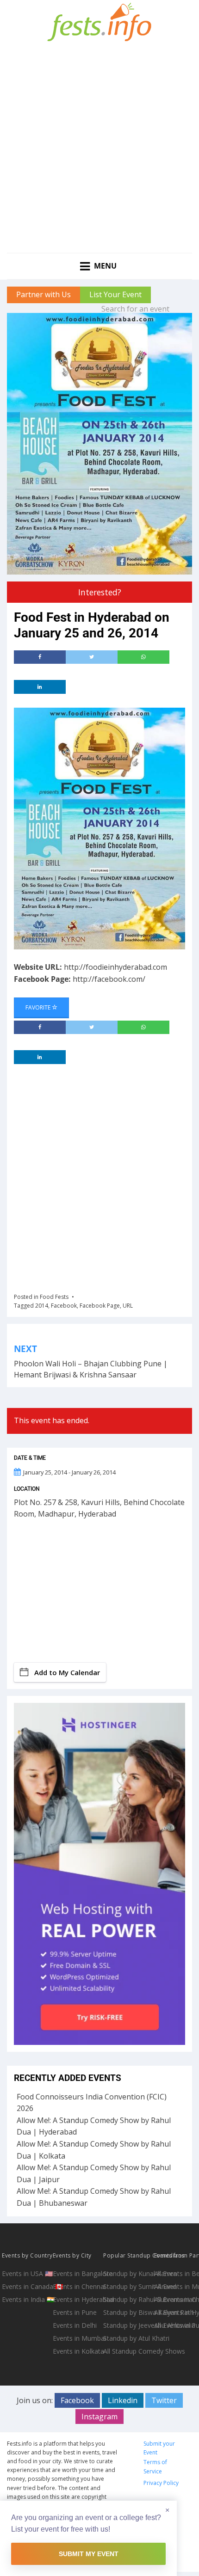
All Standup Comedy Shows (128, 2351)
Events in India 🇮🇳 (26, 2299)
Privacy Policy (161, 2483)
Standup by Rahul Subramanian (128, 2299)
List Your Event (115, 294)
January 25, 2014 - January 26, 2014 (69, 1472)
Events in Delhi (75, 2325)
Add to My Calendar (67, 1672)
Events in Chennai (77, 2286)
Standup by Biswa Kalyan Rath (128, 2312)
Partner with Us (44, 294)
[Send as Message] (143, 657)
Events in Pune (75, 2312)
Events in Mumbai (77, 2338)
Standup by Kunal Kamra (128, 2273)
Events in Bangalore (77, 2273)
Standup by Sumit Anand (128, 2286)
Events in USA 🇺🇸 (26, 2273)
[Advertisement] (99, 149)
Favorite (39, 1007)
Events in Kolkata (77, 2351)
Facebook (64, 1306)
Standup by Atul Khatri (128, 2338)
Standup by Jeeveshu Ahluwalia (128, 2325)
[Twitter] (92, 657)
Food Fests (54, 1297)
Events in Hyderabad (77, 2299)
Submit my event (89, 2554)
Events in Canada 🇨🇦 (26, 2286)
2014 (42, 1306)
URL (128, 1306)
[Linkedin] (40, 687)
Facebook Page (100, 1306)
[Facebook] (40, 657)
